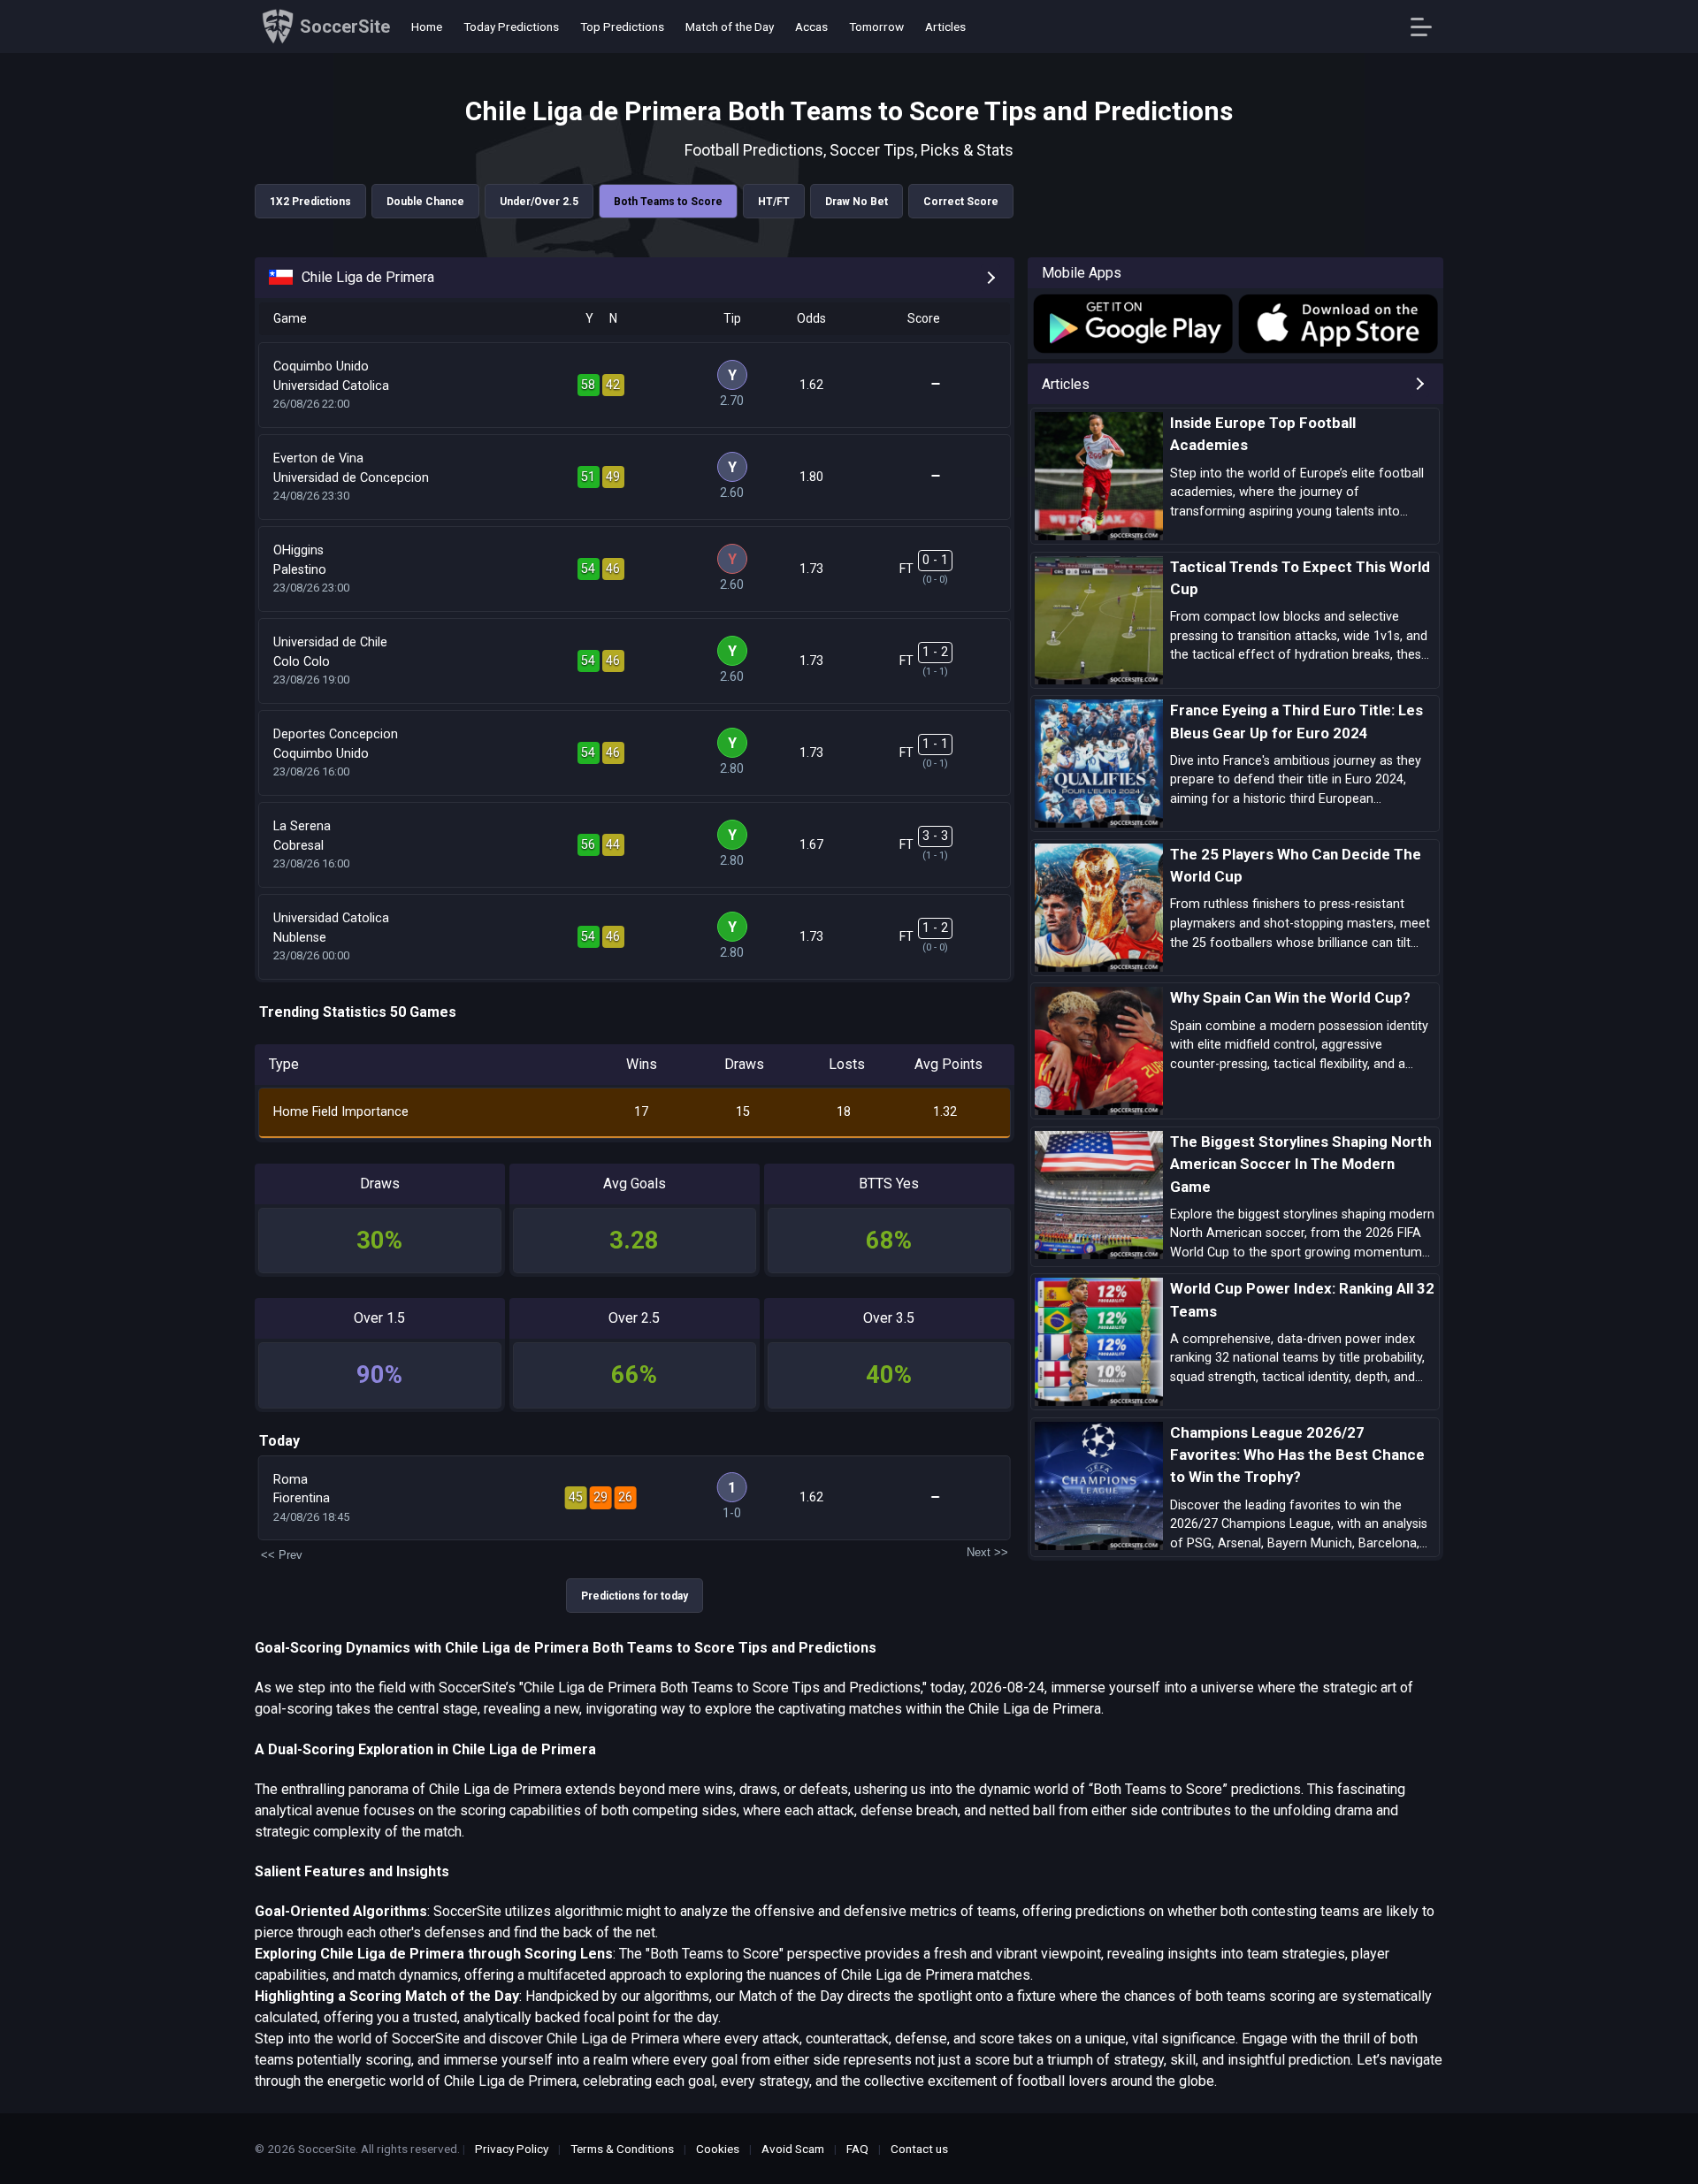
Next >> (987, 1552)
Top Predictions (622, 27)
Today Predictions (511, 27)
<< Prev (282, 1555)
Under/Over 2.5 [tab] (539, 202)
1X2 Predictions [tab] (310, 202)
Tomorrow (876, 27)
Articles (945, 27)
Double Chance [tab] (425, 202)
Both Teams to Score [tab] (668, 202)
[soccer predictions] (1132, 324)
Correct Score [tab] (961, 202)
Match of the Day (730, 27)
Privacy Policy (512, 2149)
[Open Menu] (1428, 27)
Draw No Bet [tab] (857, 202)
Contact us (919, 2149)
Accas (811, 27)
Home (427, 27)
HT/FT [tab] (774, 202)
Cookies (718, 2149)
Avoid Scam (793, 2149)
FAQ (857, 2149)
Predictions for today (635, 1596)
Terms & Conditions (622, 2149)
